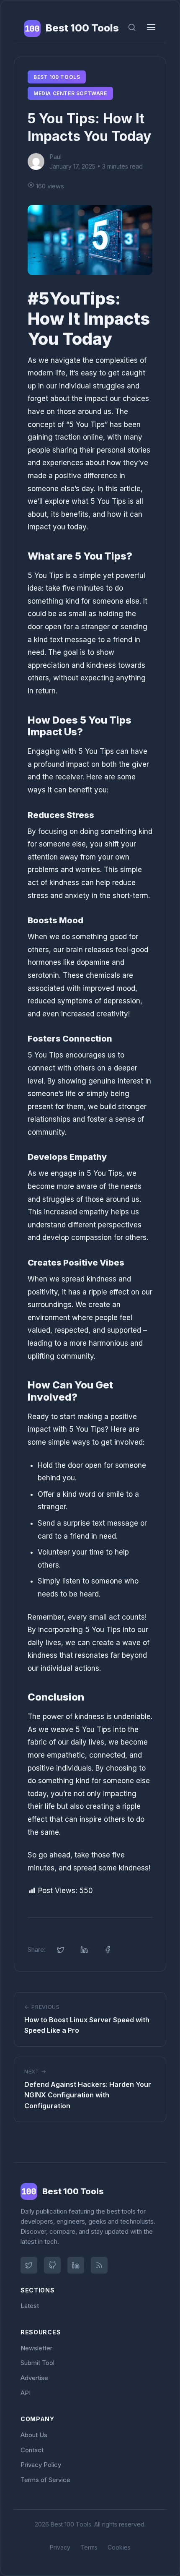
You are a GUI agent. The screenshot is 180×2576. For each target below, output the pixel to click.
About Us (34, 2435)
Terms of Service (45, 2480)
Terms (89, 2547)
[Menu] (151, 29)
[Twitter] (29, 2265)
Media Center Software (70, 93)
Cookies (119, 2547)
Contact (32, 2450)
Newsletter (36, 2348)
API (26, 2393)
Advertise (34, 2378)
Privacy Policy (41, 2465)
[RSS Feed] (99, 2265)
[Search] (132, 28)
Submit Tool (37, 2363)
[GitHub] (52, 2265)
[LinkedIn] (76, 2265)
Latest (30, 2306)
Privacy (60, 2547)
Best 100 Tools (57, 77)
